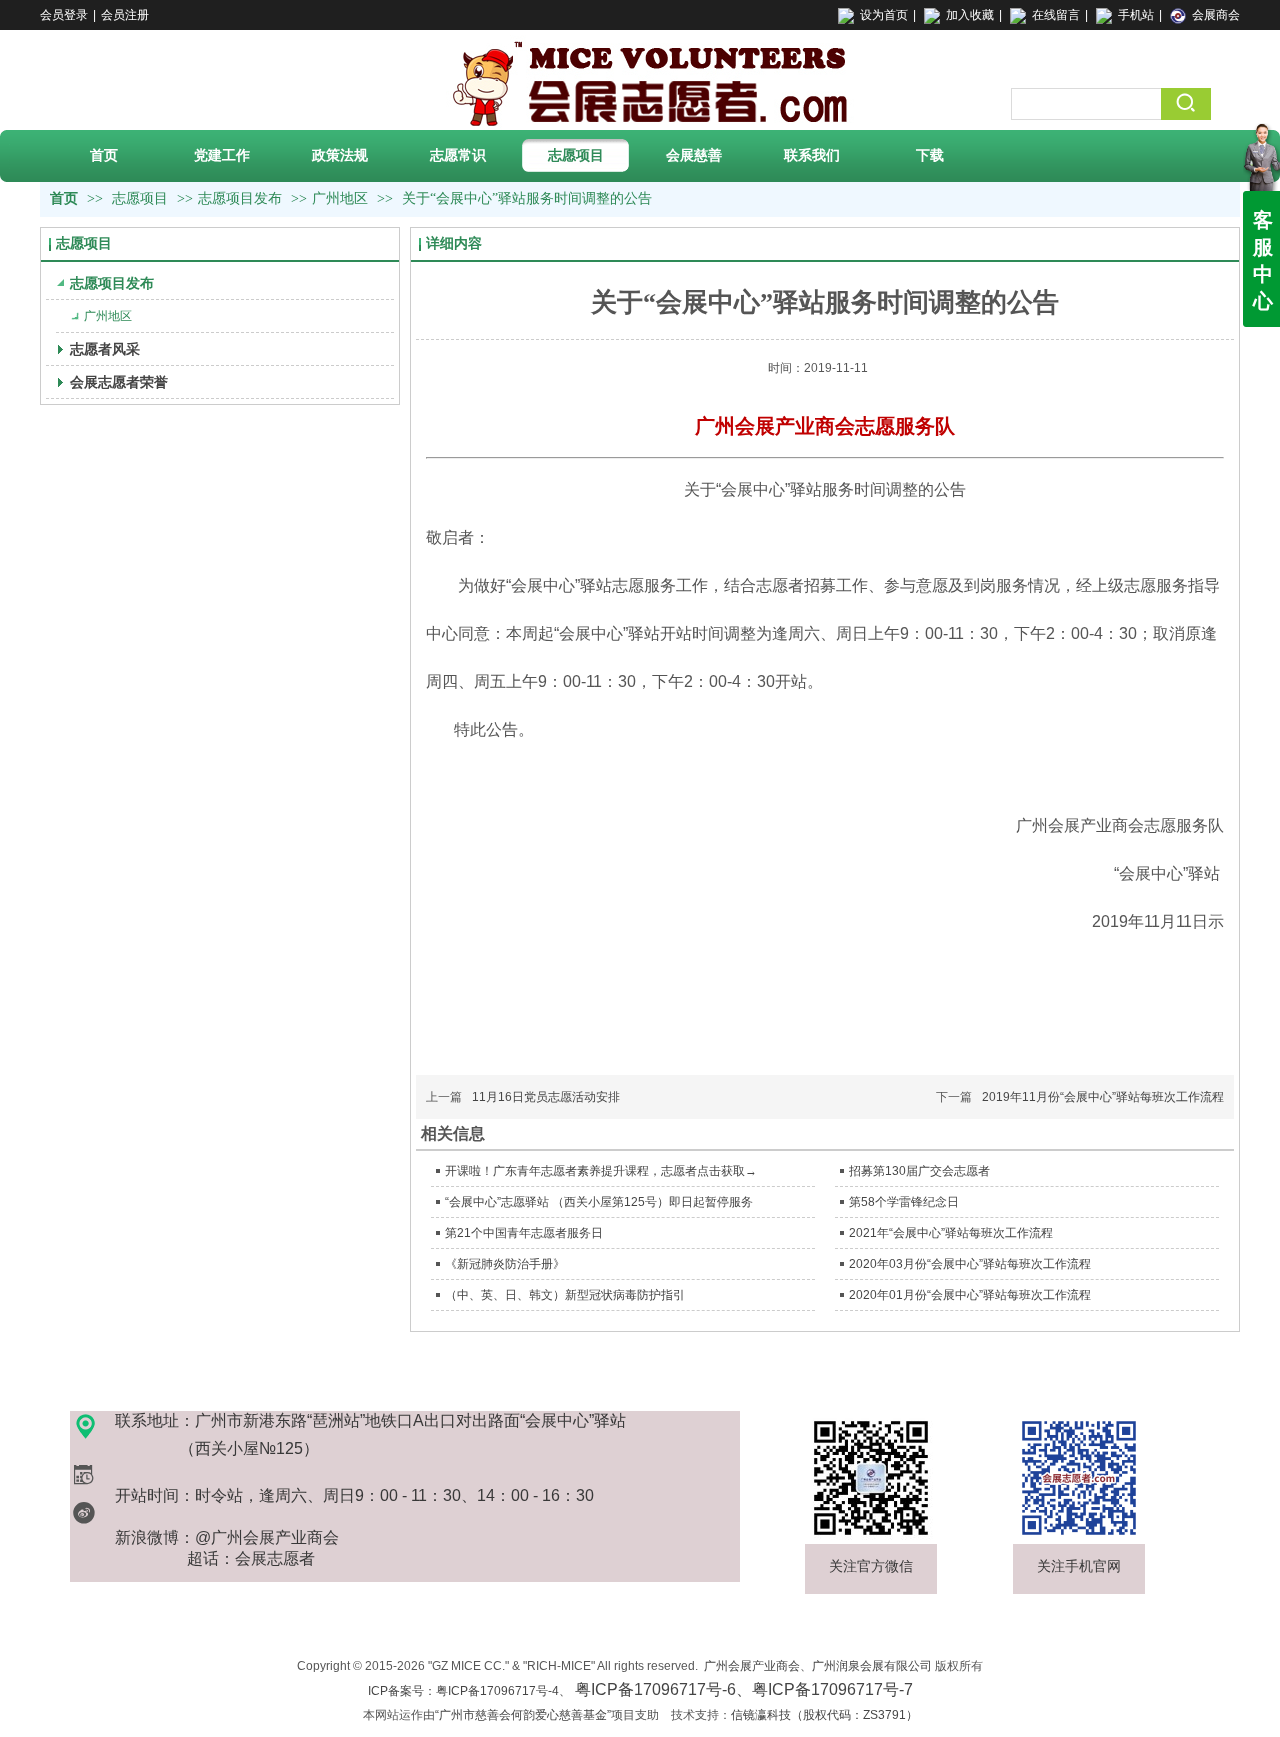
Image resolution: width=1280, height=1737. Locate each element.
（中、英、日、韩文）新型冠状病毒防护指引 (565, 1295)
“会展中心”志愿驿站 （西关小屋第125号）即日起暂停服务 (599, 1202)
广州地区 (340, 198)
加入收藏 (970, 15)
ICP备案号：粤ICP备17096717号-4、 (640, 1691)
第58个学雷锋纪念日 (904, 1202)
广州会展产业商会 (752, 1666)
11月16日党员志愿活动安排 (546, 1097)
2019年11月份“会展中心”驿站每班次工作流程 (1103, 1097)
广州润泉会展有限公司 (872, 1666)
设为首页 (884, 15)
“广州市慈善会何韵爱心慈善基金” (523, 1715)
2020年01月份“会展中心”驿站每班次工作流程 (970, 1295)
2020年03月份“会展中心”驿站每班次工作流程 (970, 1264)
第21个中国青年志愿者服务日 (524, 1233)
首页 (64, 198)
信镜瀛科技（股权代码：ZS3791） (824, 1715)
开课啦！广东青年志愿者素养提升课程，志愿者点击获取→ (601, 1171)
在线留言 (1056, 15)
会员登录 (64, 15)
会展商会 (1216, 15)
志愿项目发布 (240, 198)
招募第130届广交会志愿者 (919, 1171)
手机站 (1136, 15)
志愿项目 (142, 198)
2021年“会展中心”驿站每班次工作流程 (951, 1233)
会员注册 (125, 15)
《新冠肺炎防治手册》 (505, 1264)
